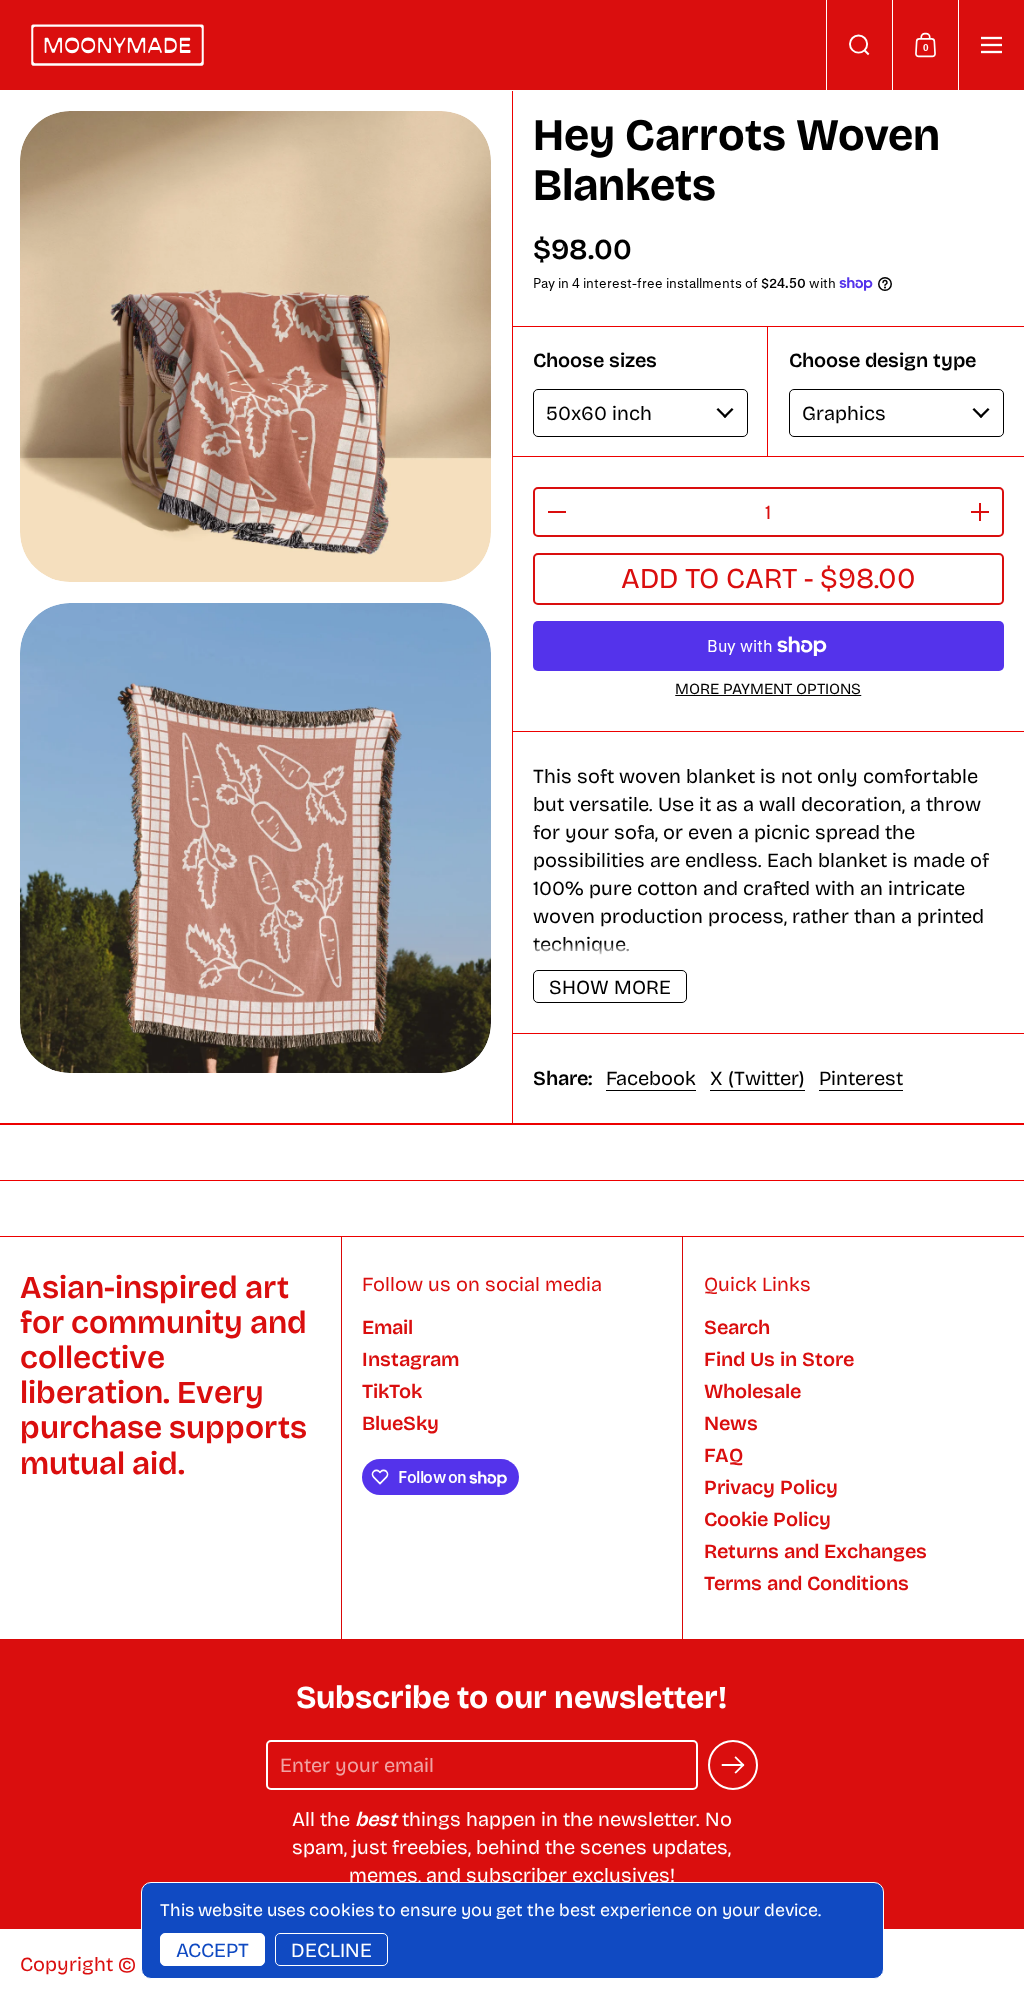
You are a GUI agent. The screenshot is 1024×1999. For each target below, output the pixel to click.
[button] (859, 45)
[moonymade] (117, 45)
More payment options (768, 689)
